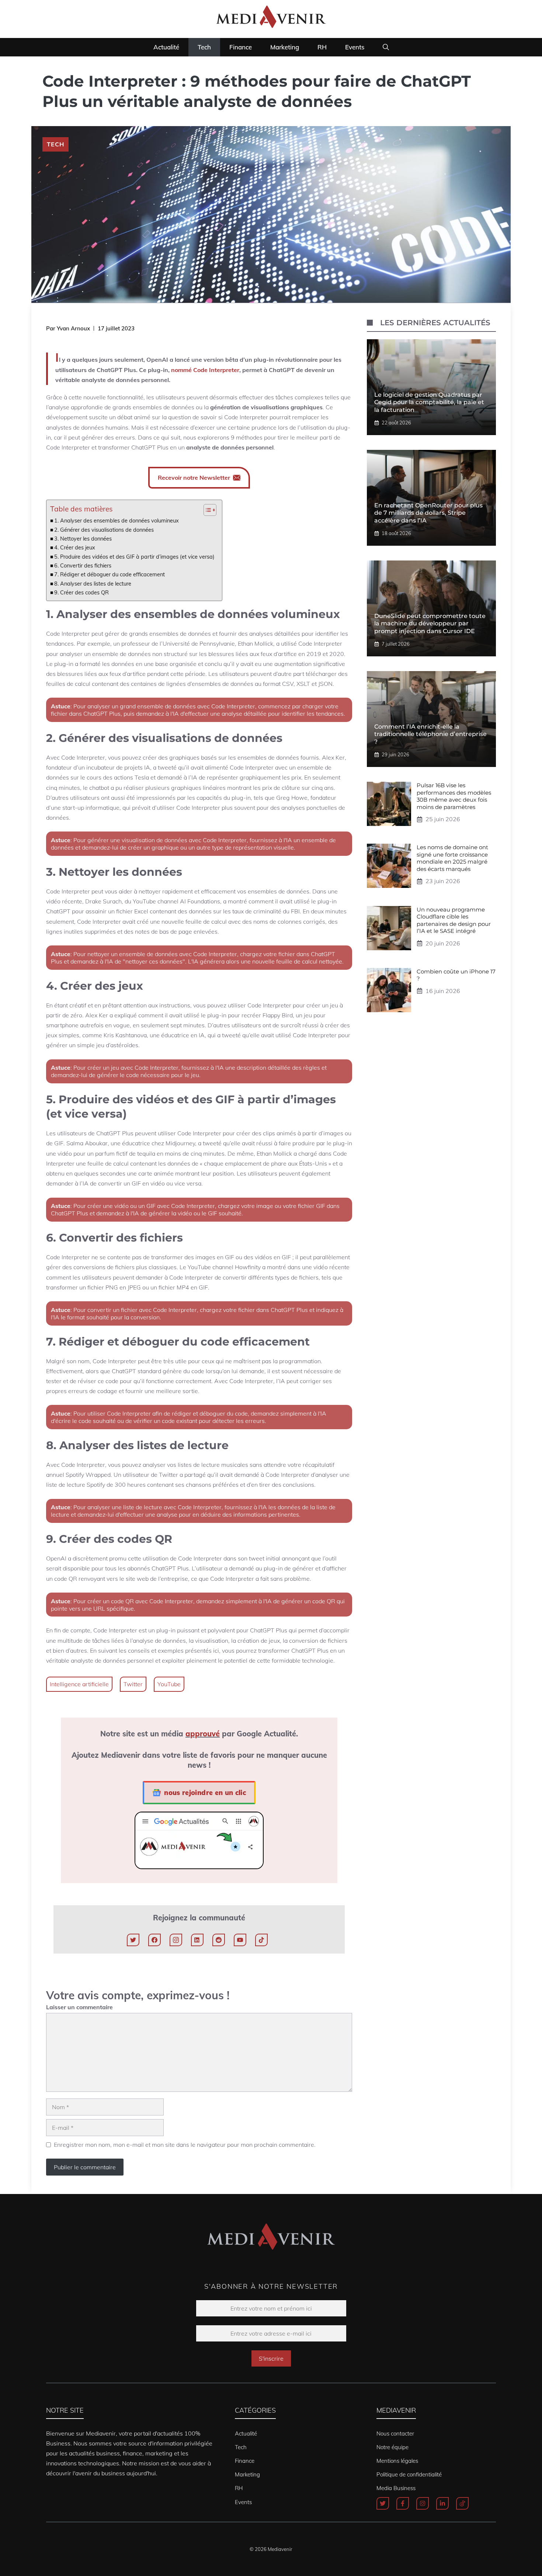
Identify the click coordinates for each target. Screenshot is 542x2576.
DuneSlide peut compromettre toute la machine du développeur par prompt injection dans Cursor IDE (430, 624)
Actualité (166, 47)
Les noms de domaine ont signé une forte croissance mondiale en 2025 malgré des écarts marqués (452, 858)
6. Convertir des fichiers (83, 565)
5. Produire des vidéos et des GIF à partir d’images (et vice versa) (134, 557)
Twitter (133, 1684)
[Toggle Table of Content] (206, 510)
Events (355, 47)
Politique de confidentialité (409, 2474)
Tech (204, 47)
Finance (241, 47)
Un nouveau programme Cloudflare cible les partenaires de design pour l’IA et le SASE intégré (454, 920)
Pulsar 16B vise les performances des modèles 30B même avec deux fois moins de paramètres (454, 796)
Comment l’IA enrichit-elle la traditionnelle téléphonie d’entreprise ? (430, 734)
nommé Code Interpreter (205, 370)
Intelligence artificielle (79, 1684)
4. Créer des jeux (75, 547)
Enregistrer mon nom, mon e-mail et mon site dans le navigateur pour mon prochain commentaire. (185, 2145)
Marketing (285, 47)
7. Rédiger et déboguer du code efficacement (110, 574)
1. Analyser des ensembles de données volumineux (117, 520)
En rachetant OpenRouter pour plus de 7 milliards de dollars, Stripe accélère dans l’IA (428, 513)
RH (322, 47)
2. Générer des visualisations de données (104, 530)
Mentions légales (397, 2461)
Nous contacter (395, 2433)
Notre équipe (392, 2447)
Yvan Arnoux (73, 328)
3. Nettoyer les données (83, 539)
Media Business (396, 2488)
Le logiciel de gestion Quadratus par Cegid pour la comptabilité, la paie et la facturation (429, 402)
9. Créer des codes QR (81, 592)
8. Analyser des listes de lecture (93, 584)
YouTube (169, 1684)
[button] (386, 47)
